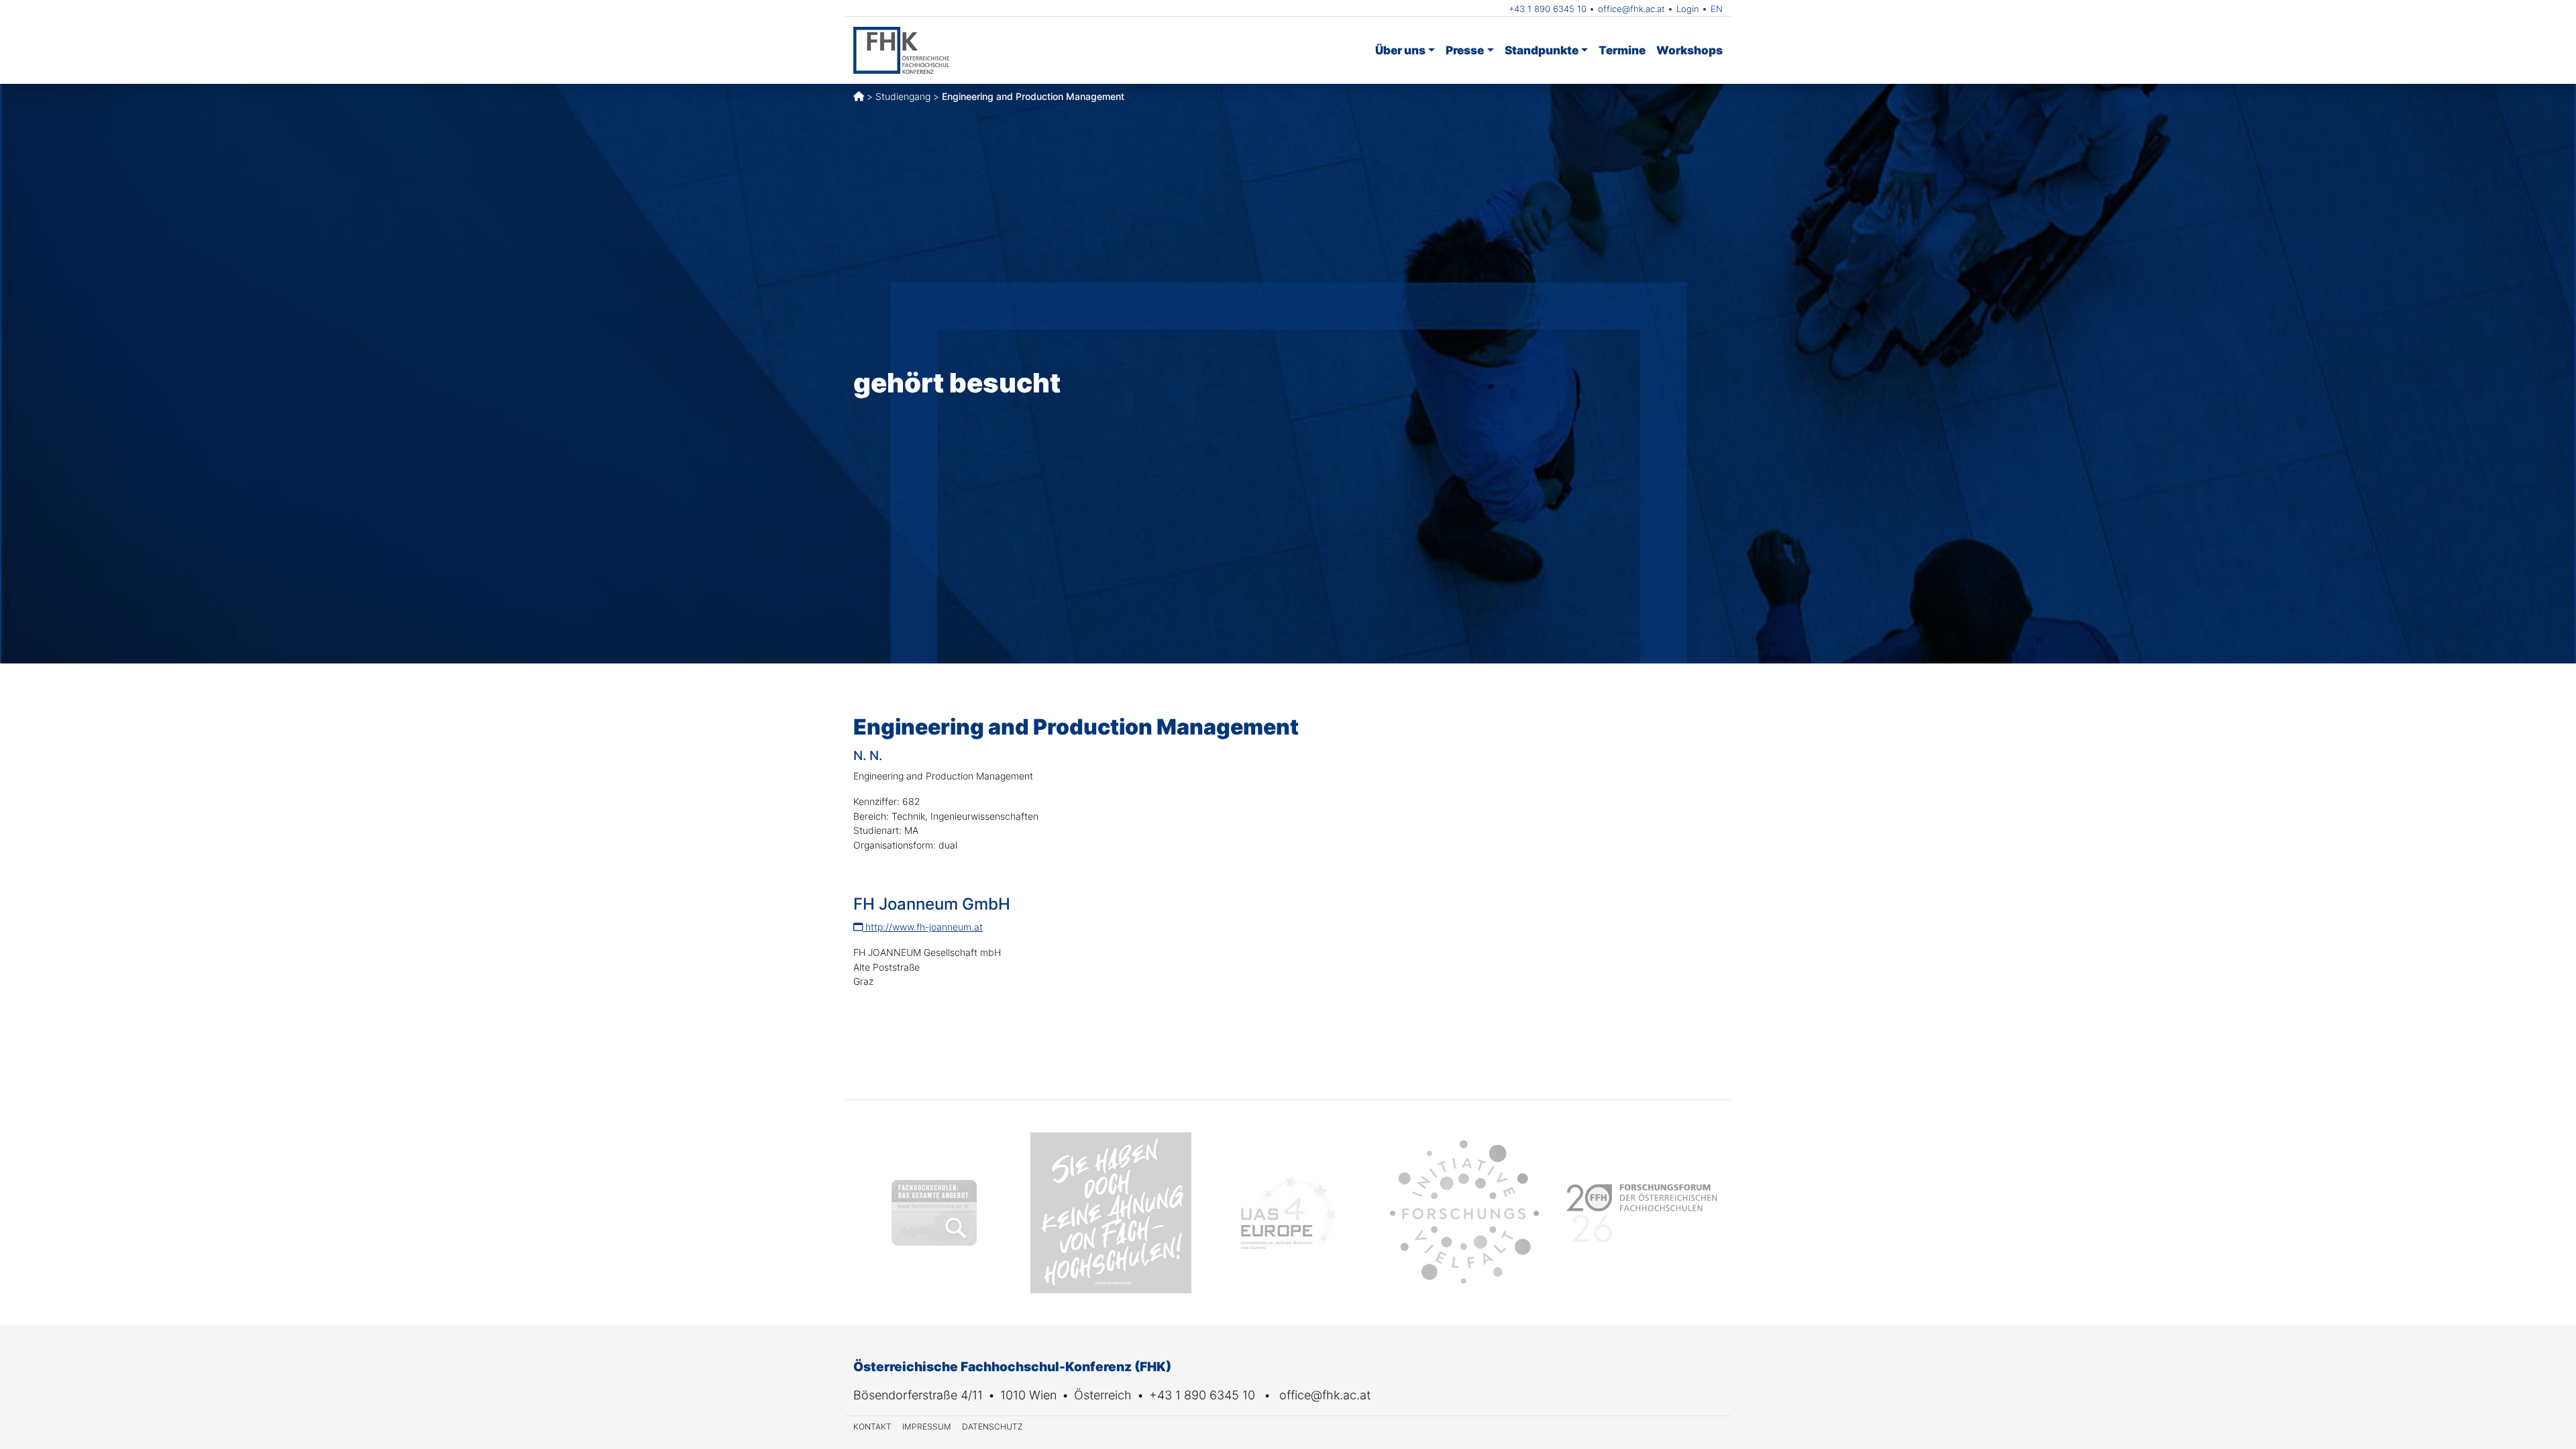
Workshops (1689, 50)
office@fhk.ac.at (1631, 9)
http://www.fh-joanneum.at (923, 927)
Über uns (1400, 50)
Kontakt (872, 1427)
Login (1688, 9)
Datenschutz (992, 1427)
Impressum (927, 1427)
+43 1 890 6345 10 (1548, 9)
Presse (1465, 50)
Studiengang (903, 96)
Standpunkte (1542, 50)
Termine (1622, 50)
